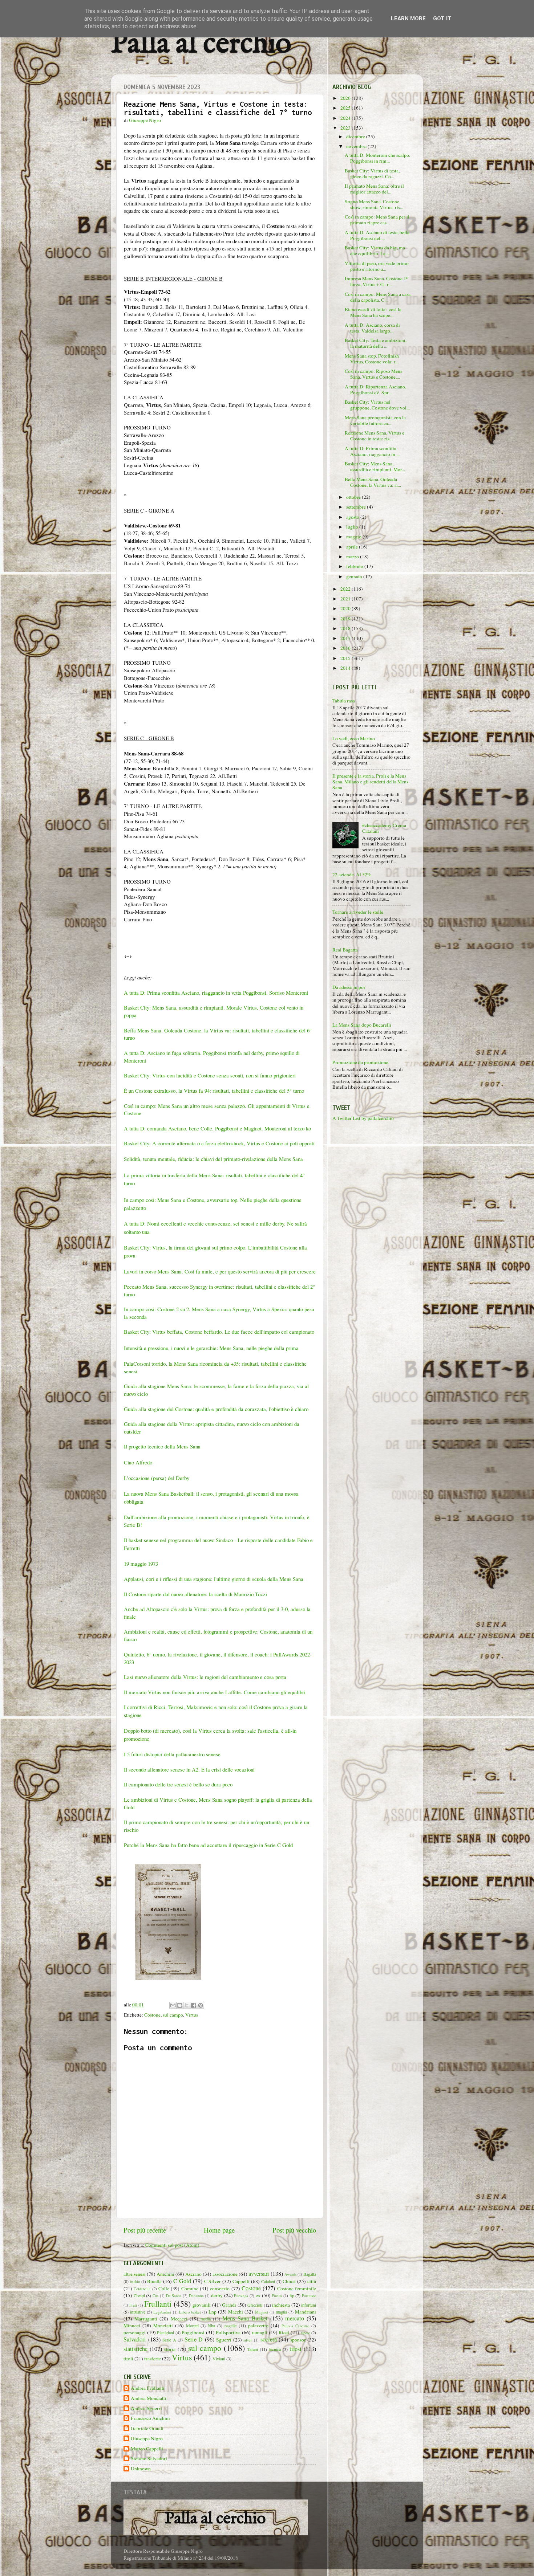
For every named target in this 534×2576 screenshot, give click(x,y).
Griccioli (255, 2305)
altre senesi (135, 2274)
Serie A (169, 2340)
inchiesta (281, 2305)
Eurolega (241, 2296)
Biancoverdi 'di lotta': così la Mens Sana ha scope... (373, 312)
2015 (346, 658)
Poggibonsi (193, 2332)
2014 (346, 668)
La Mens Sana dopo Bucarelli (362, 1025)
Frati (133, 2305)
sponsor (298, 2340)
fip (292, 2295)
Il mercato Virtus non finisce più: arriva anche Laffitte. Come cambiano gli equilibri (215, 1692)
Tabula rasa (344, 701)
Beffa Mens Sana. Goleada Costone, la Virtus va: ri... (373, 482)
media (206, 2319)
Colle (164, 2288)
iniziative (138, 2312)
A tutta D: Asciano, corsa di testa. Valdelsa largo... (372, 328)
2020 (346, 608)
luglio (353, 527)
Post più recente (145, 2230)
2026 (346, 98)
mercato (295, 2318)
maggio (354, 537)
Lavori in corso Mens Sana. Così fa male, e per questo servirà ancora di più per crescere (220, 1271)
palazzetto (258, 2326)
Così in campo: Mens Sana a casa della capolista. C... (378, 297)
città (312, 2281)
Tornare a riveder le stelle (358, 912)
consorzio (220, 2288)
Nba (211, 2326)
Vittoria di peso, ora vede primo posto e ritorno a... (377, 266)
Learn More (408, 19)
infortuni (309, 2305)
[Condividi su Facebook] (194, 2005)
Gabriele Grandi (147, 2428)
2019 (346, 619)
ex (258, 2295)
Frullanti (158, 2304)
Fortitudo (309, 2296)
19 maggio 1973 (141, 1564)
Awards (290, 2274)
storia (170, 2349)
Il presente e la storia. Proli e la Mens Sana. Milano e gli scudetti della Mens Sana (370, 782)
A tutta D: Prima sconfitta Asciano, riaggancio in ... (372, 451)
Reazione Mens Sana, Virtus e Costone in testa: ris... (375, 436)
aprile (353, 547)
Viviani (219, 2359)
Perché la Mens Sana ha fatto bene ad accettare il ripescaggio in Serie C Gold (209, 1845)
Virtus (192, 2015)
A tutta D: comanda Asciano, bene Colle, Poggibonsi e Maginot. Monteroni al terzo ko (217, 1128)
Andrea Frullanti (148, 2388)
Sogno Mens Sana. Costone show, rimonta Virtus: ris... (374, 204)
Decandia (196, 2296)
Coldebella (142, 2289)
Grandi (229, 2305)
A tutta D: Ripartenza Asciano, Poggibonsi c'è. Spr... (375, 390)
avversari (259, 2274)
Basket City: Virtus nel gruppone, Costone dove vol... (377, 405)
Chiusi (289, 2281)
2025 (346, 108)
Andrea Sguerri (146, 2408)
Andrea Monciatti (149, 2398)
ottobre (354, 497)
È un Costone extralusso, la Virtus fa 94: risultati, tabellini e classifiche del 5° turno (214, 1091)
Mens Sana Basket (245, 2318)
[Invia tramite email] (173, 2005)
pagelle (230, 2326)
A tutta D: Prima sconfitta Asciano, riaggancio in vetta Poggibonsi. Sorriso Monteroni (217, 993)
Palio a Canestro (296, 2326)
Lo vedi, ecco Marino (354, 738)
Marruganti (146, 2319)
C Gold (182, 2281)
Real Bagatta (345, 950)
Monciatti (163, 2326)
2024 (346, 118)
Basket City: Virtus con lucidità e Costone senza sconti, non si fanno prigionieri (210, 1075)
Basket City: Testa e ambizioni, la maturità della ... (376, 343)
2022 (346, 589)
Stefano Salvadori (149, 2459)
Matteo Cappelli (147, 2449)
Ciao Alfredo (138, 1462)
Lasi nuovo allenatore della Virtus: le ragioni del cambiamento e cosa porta (205, 1677)
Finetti (277, 2296)
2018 (346, 628)
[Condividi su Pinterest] (201, 2005)
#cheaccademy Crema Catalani (384, 828)
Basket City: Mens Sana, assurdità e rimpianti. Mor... (375, 466)
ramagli (260, 2332)
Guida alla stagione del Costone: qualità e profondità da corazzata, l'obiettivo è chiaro (216, 1409)
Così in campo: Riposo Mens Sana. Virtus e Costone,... (373, 374)
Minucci (132, 2326)
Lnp (213, 2312)
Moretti (192, 2326)
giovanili (202, 2305)
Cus (155, 2296)
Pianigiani (165, 2332)
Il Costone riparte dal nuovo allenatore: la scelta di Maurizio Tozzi (195, 1594)
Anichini (165, 2274)
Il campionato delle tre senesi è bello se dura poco (178, 1784)
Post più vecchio (294, 2230)
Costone (152, 2015)
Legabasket (162, 2312)
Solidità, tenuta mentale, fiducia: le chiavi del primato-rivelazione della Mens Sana (213, 1159)
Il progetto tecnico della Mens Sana (162, 1446)
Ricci (284, 2332)
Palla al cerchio (201, 44)
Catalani (268, 2281)
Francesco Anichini (150, 2418)
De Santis (174, 2296)
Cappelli (241, 2281)
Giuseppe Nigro (147, 2439)
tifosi (296, 2349)
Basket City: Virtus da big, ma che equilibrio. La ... (375, 250)
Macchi (236, 2312)
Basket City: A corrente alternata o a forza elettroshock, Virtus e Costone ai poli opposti (219, 1143)
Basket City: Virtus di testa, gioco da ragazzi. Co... (372, 174)
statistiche (135, 2349)
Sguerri (224, 2340)
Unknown (141, 2469)
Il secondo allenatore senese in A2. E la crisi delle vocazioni (189, 1769)
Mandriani (306, 2312)
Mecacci (179, 2319)
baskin (135, 2282)
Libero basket (190, 2312)
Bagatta (310, 2274)
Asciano (193, 2274)
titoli (128, 2359)
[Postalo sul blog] (180, 2005)
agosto (353, 517)
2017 (346, 638)
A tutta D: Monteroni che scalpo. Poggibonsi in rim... (377, 158)
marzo (353, 557)
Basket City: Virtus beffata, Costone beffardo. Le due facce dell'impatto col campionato (219, 1332)
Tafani (253, 2349)
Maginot (262, 2312)
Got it (442, 19)
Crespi (139, 2295)
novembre (357, 146)
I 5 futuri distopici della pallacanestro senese (172, 1754)
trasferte (153, 2359)
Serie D (194, 2339)
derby (217, 2295)
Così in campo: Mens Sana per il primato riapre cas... (377, 220)
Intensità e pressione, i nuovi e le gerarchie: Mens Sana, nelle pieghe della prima (211, 1348)
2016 (346, 648)
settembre (357, 507)
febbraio (355, 566)
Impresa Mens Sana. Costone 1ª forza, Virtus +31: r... (376, 281)
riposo (306, 2333)
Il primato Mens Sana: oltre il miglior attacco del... (374, 189)
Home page (219, 2230)
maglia (281, 2312)
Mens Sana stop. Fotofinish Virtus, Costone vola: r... (372, 359)
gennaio (355, 576)
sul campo (173, 2015)
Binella (154, 2281)
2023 (346, 128)
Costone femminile (297, 2288)
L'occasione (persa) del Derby (157, 1478)
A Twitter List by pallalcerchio (363, 1118)
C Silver (213, 2281)
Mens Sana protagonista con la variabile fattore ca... (375, 420)
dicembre (356, 136)
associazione (225, 2274)
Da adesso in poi (349, 987)
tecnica (275, 2349)
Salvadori (135, 2339)
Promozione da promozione (360, 1062)
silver (248, 2340)
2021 (346, 599)
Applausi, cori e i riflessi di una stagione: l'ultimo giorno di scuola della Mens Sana (214, 1579)
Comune (190, 2288)
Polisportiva (228, 2332)
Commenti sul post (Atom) (172, 2245)
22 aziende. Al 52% (352, 875)
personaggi (135, 2332)
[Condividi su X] (187, 2005)
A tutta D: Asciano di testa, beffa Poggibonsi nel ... (377, 235)
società (269, 2339)
